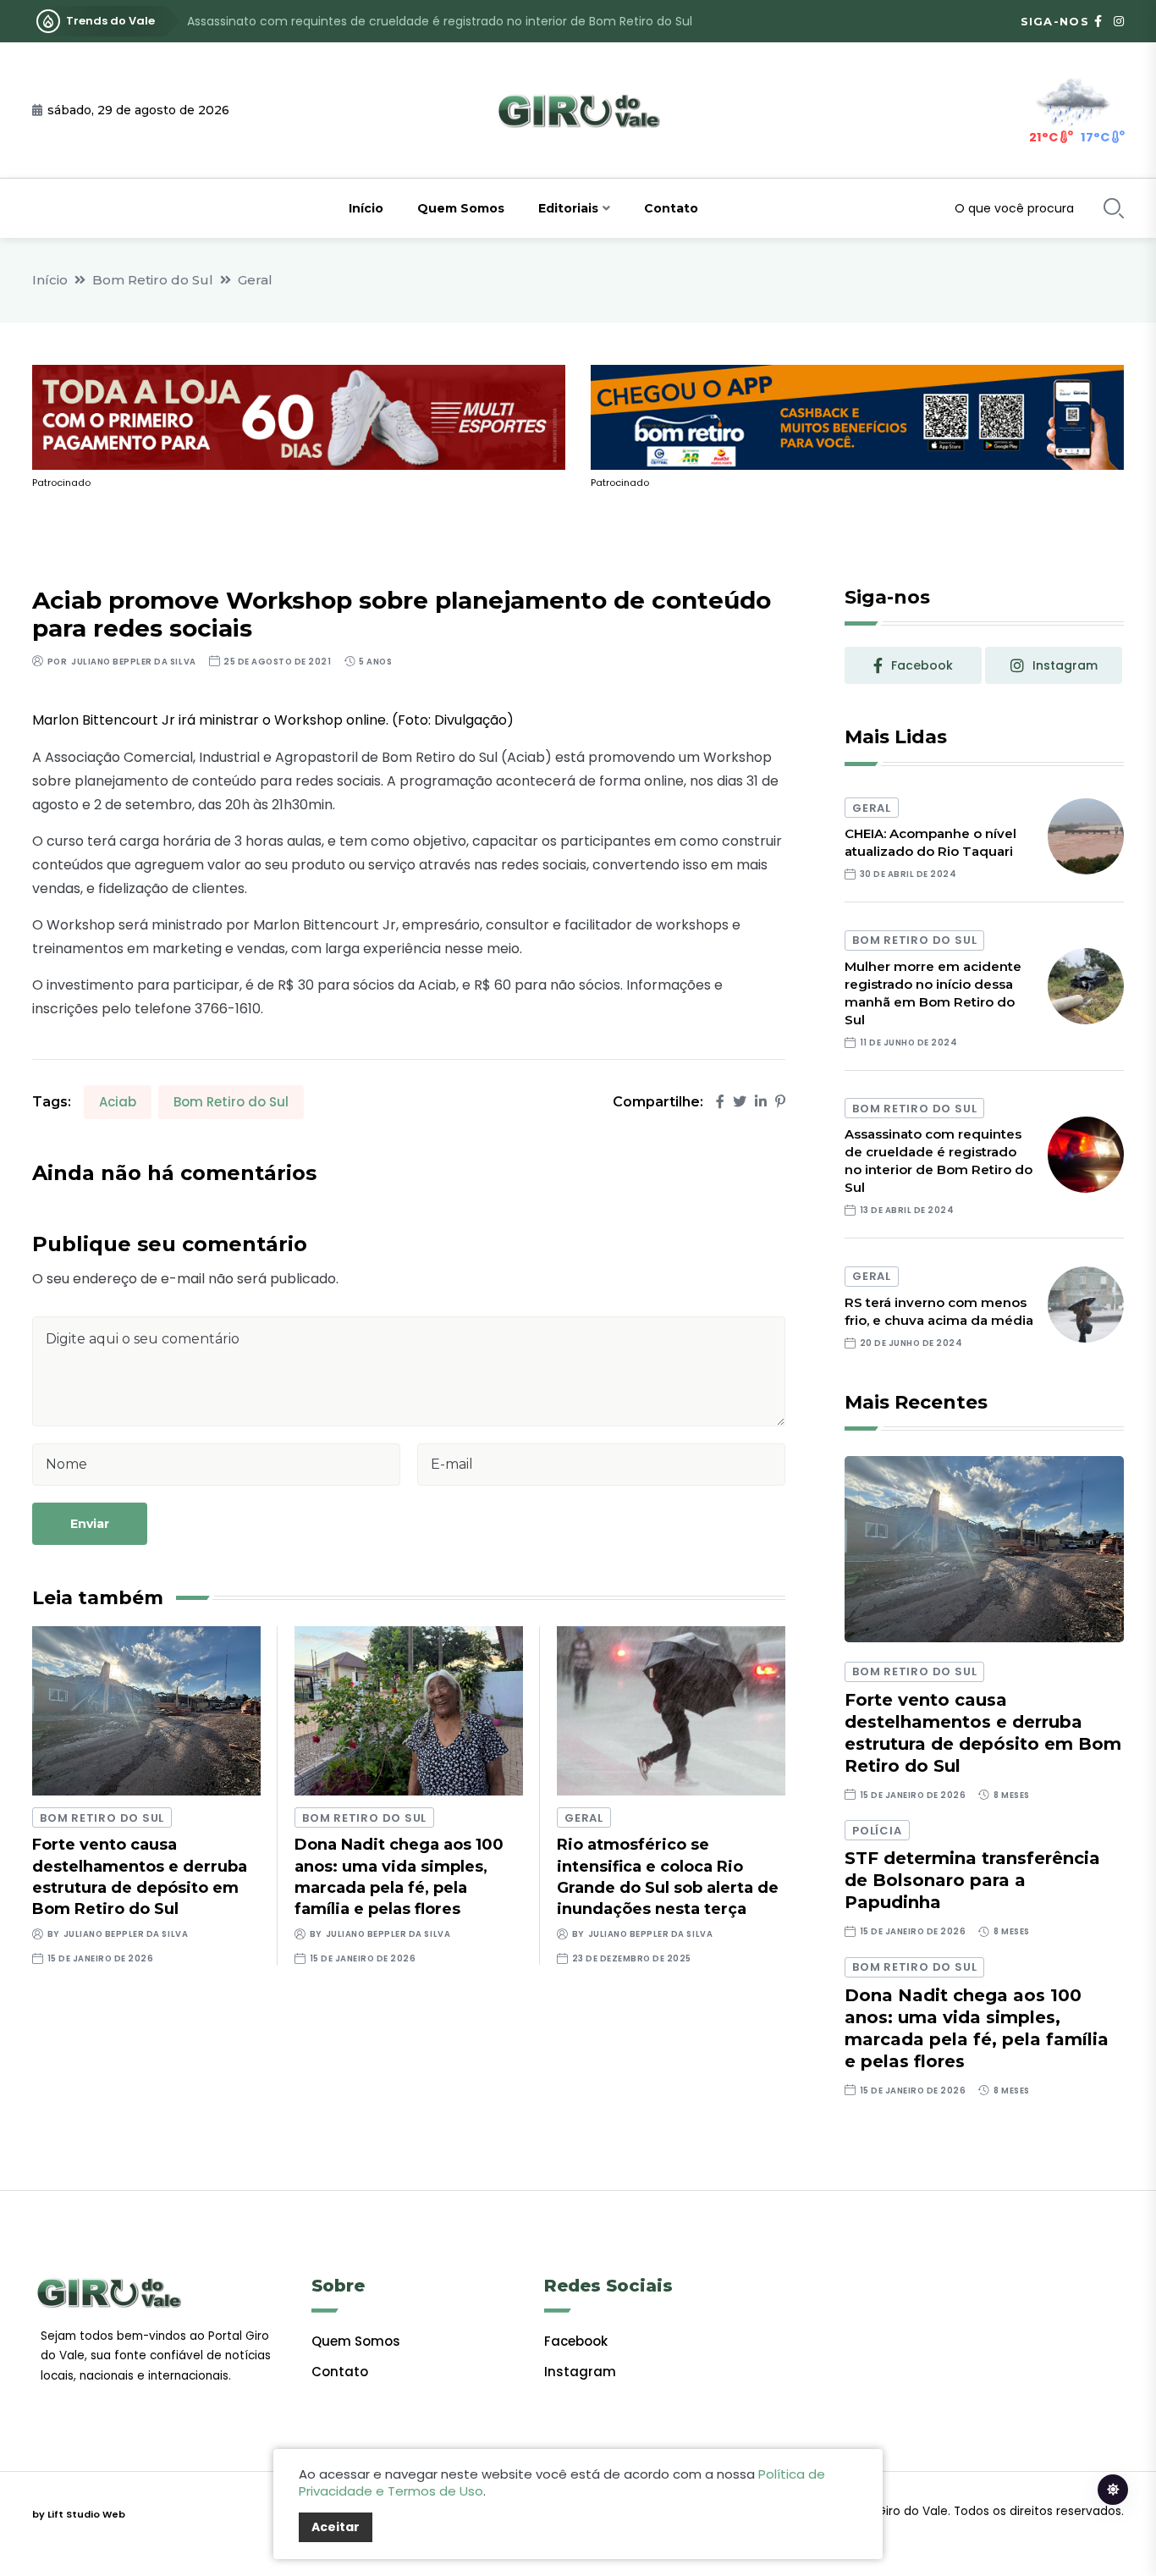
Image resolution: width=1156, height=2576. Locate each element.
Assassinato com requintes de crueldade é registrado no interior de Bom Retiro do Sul (440, 21)
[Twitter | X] (740, 1102)
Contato (671, 208)
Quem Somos (461, 208)
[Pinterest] (780, 1102)
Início (366, 208)
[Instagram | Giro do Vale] (1119, 21)
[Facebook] (720, 1102)
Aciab (118, 1102)
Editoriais (568, 208)
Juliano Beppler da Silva (133, 662)
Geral (255, 280)
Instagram (580, 2372)
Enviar (90, 1524)
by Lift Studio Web (79, 2514)
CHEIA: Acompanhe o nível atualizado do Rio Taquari (930, 842)
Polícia (877, 1831)
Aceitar (336, 2527)
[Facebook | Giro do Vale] (1098, 21)
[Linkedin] (761, 1102)
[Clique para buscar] (1114, 208)
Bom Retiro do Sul (153, 280)
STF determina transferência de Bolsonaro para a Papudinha (972, 1880)
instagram (1065, 665)
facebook (922, 665)
